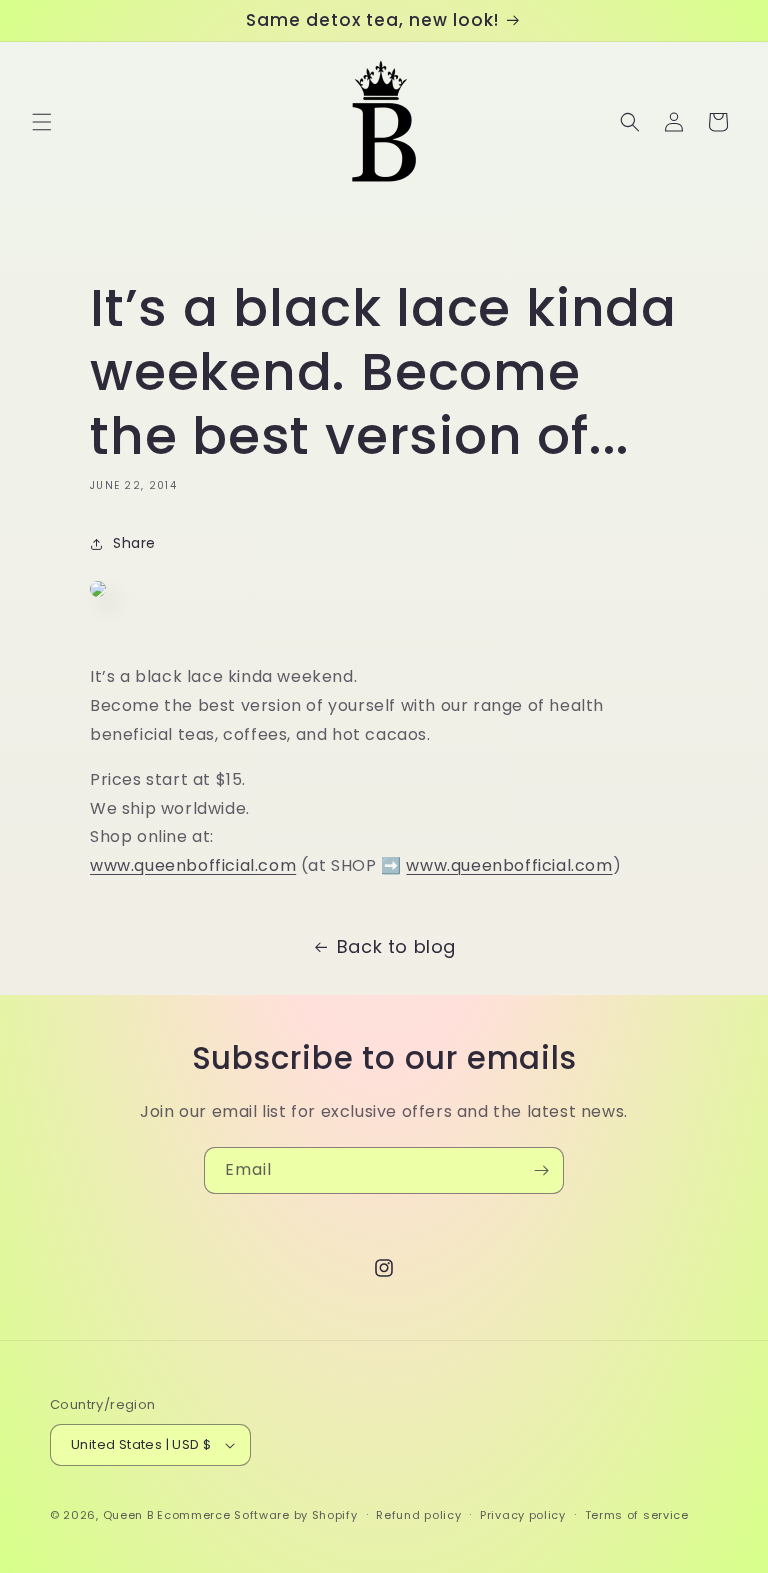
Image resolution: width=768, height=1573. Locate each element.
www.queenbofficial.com (193, 865)
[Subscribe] (541, 1170)
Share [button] (134, 543)
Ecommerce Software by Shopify (257, 1515)
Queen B (128, 1515)
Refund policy (418, 1515)
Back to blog (396, 946)
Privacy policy (523, 1515)
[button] (42, 122)
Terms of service (637, 1515)
